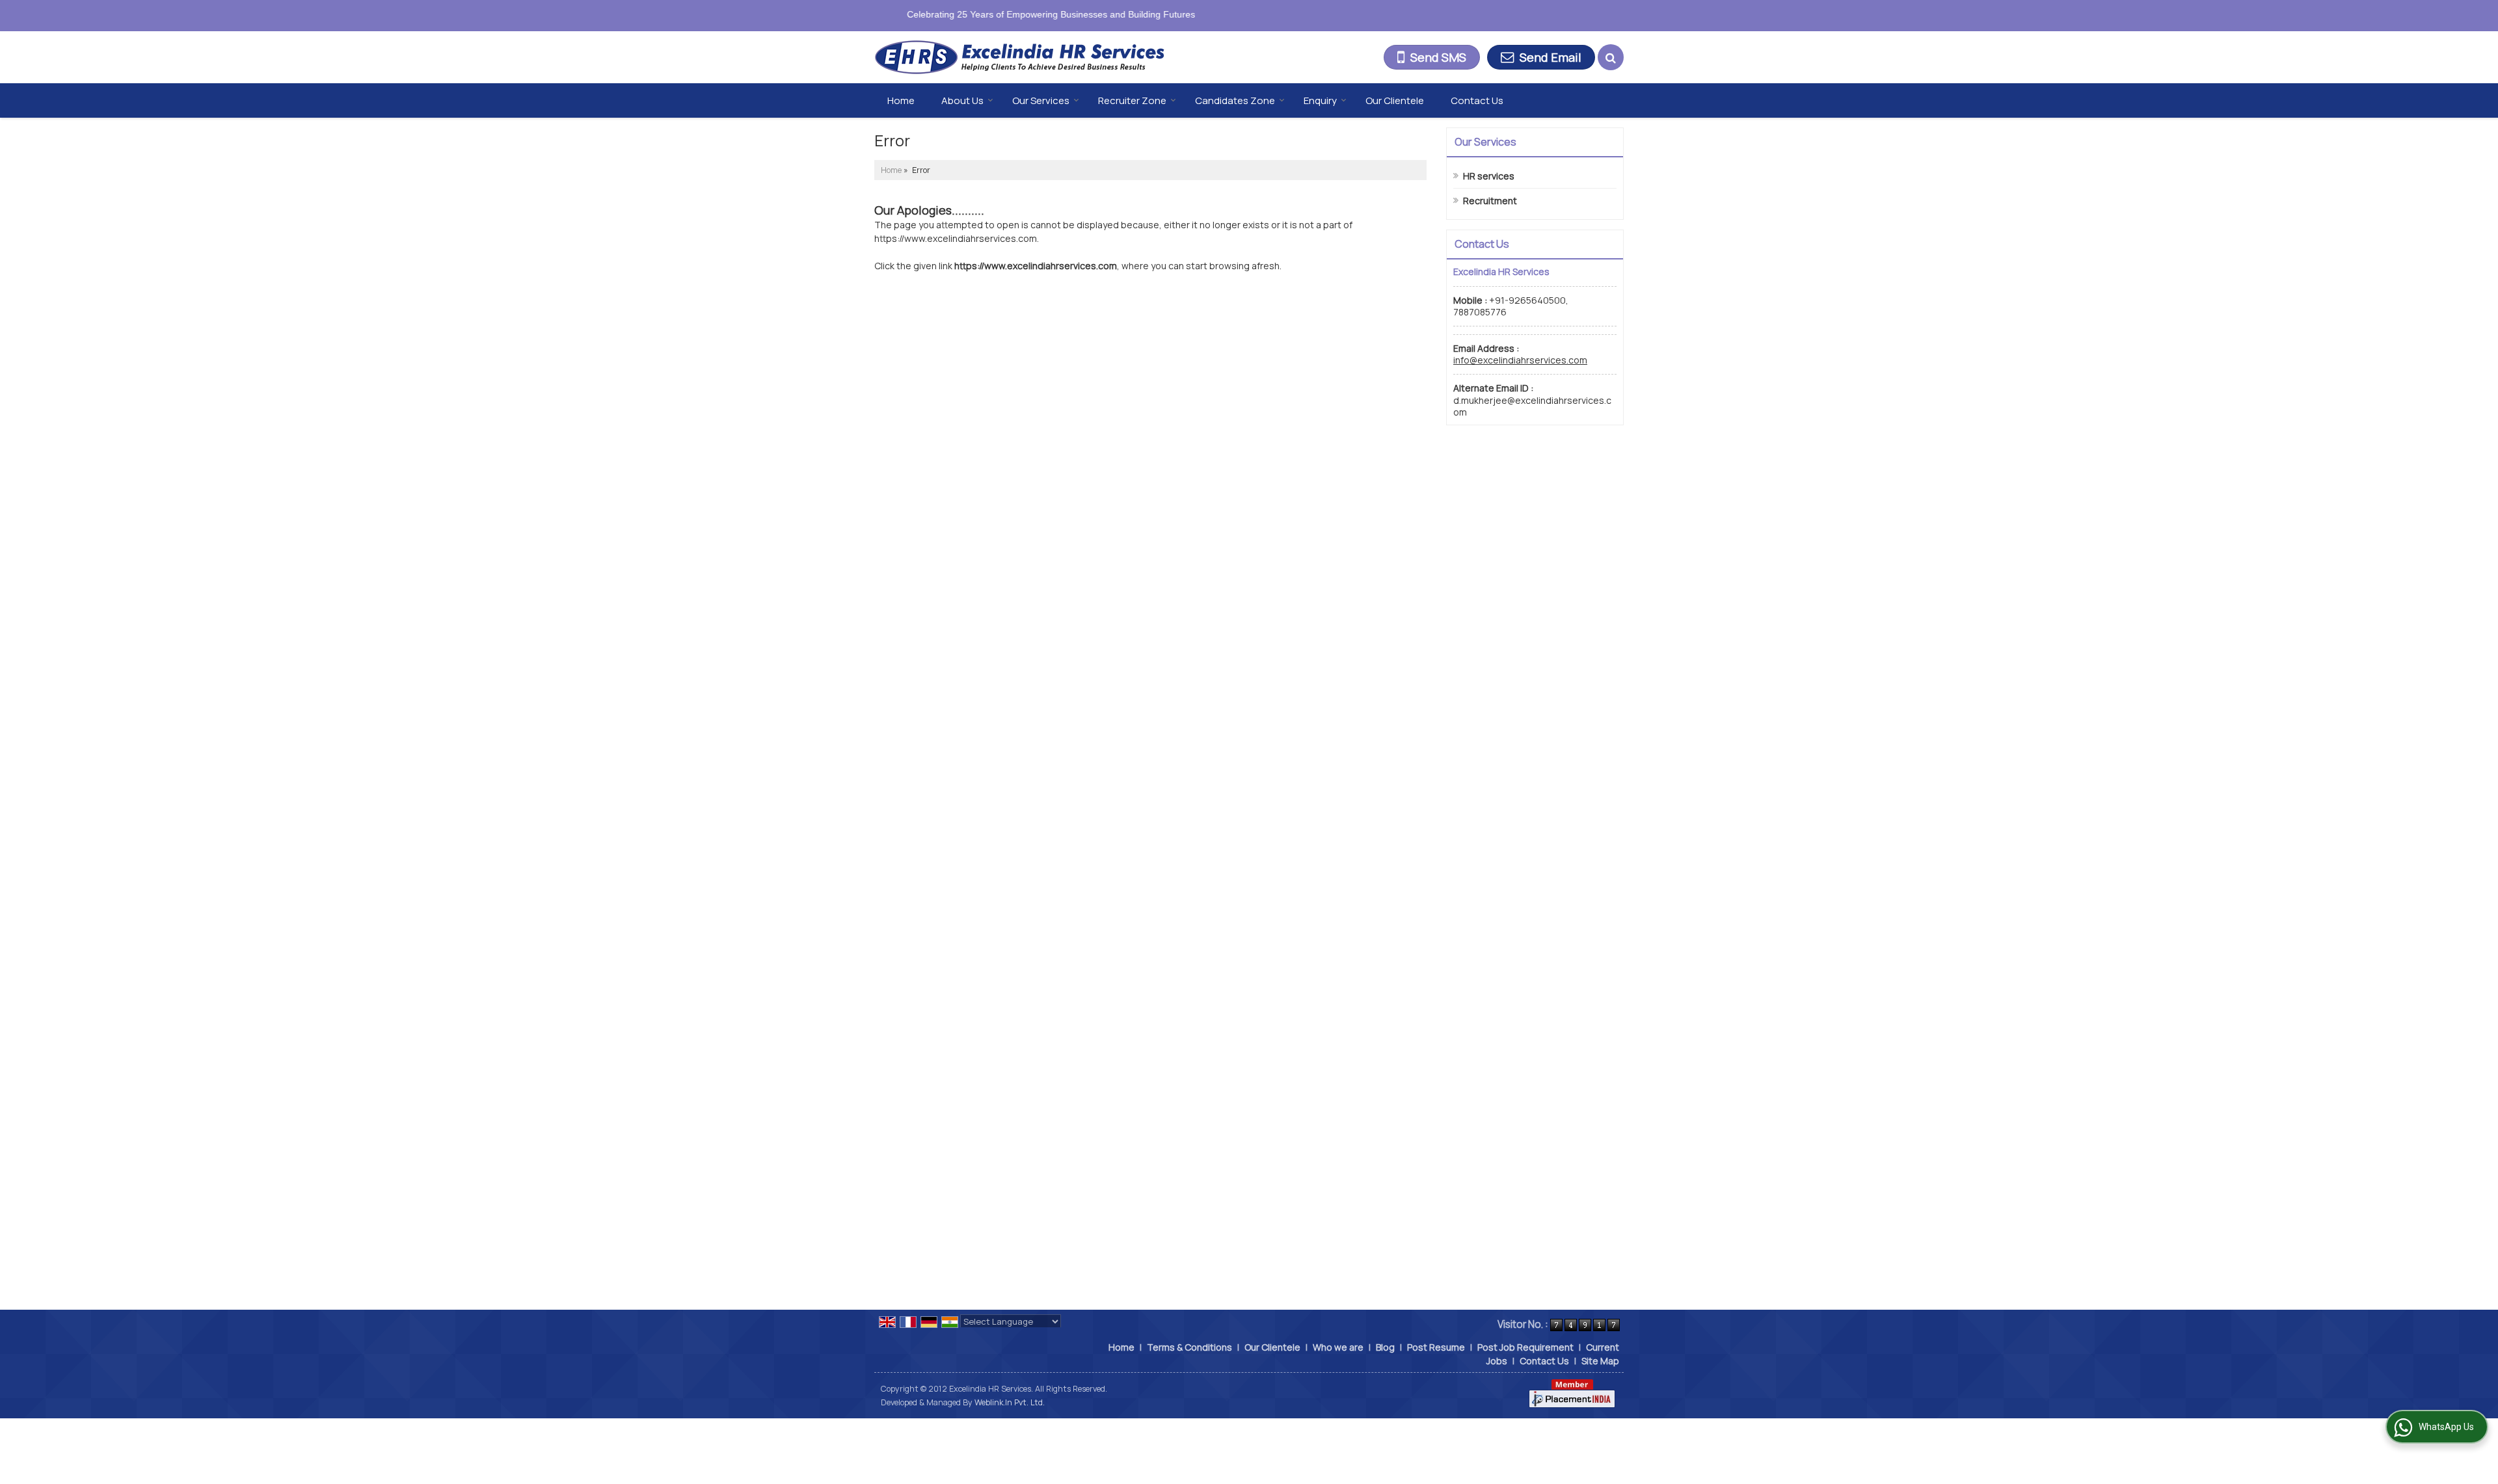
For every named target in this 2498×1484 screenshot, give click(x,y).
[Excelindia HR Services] (1019, 58)
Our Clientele (1395, 100)
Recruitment (1490, 201)
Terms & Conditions (1189, 1347)
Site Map (1600, 1361)
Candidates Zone (1235, 100)
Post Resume (1436, 1347)
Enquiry (1320, 100)
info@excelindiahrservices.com (1520, 360)
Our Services (1041, 100)
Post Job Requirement (1525, 1347)
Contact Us (1477, 100)
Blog (1385, 1347)
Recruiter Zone (1132, 100)
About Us (962, 100)
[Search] (1611, 57)
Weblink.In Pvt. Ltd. (1010, 1402)
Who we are (1338, 1347)
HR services (1489, 176)
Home (901, 100)
